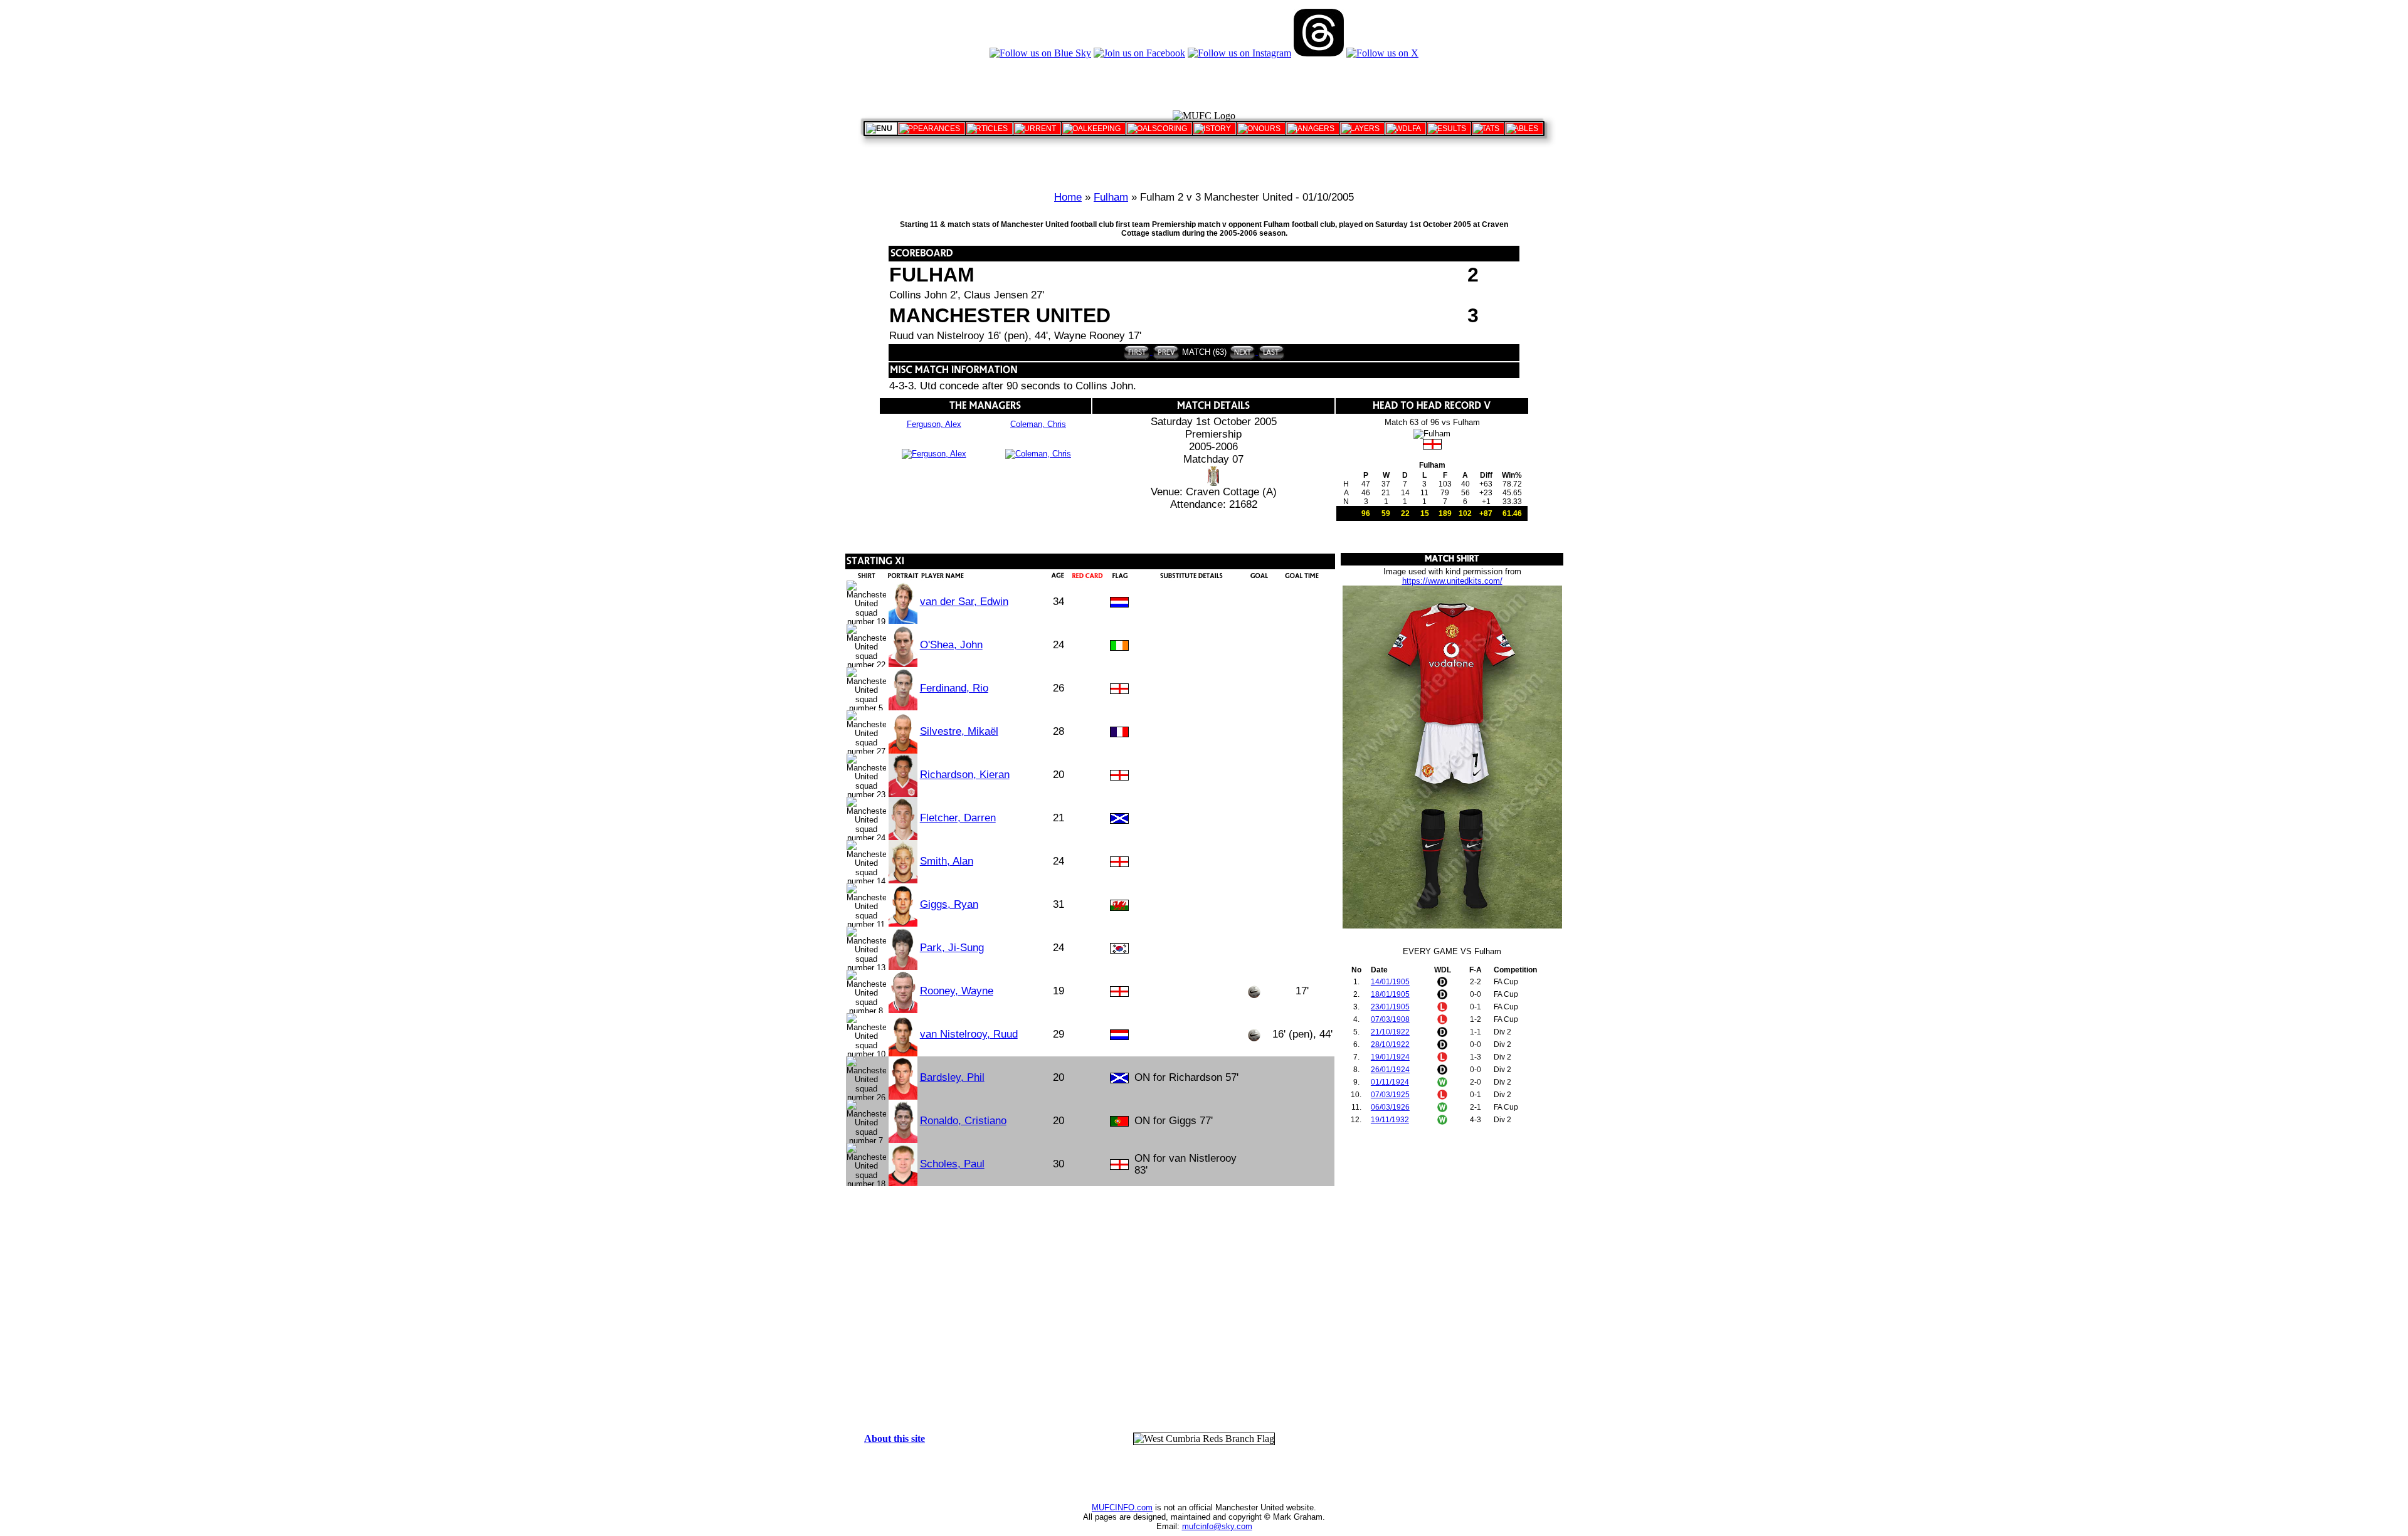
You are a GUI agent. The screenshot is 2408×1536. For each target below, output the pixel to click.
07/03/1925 (1390, 1095)
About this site (895, 1439)
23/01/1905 (1390, 1007)
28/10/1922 (1390, 1044)
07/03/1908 (1390, 1019)
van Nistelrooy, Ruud (969, 1034)
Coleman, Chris (1038, 424)
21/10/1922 (1390, 1032)
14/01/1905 (1390, 982)
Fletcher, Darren (958, 818)
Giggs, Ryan (949, 904)
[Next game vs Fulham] (1243, 352)
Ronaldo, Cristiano (963, 1121)
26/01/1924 (1390, 1070)
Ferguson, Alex (934, 424)
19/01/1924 (1390, 1057)
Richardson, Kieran (965, 775)
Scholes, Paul (952, 1164)
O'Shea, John (951, 645)
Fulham (1111, 197)
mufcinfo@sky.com (1217, 1526)
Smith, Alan (947, 861)
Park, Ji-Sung (952, 948)
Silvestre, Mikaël (959, 731)
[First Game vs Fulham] (1137, 352)
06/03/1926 (1390, 1107)
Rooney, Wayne (957, 991)
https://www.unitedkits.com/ (1452, 581)
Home (1068, 197)
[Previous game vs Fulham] (1165, 352)
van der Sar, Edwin (964, 602)
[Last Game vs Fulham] (1270, 352)
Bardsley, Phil (952, 1077)
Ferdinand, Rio (954, 688)
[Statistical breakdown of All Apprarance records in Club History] (932, 129)
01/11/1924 (1390, 1082)
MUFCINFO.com (1122, 1507)
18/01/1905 (1390, 994)
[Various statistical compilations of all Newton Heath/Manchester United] (1488, 129)
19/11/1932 (1390, 1120)
